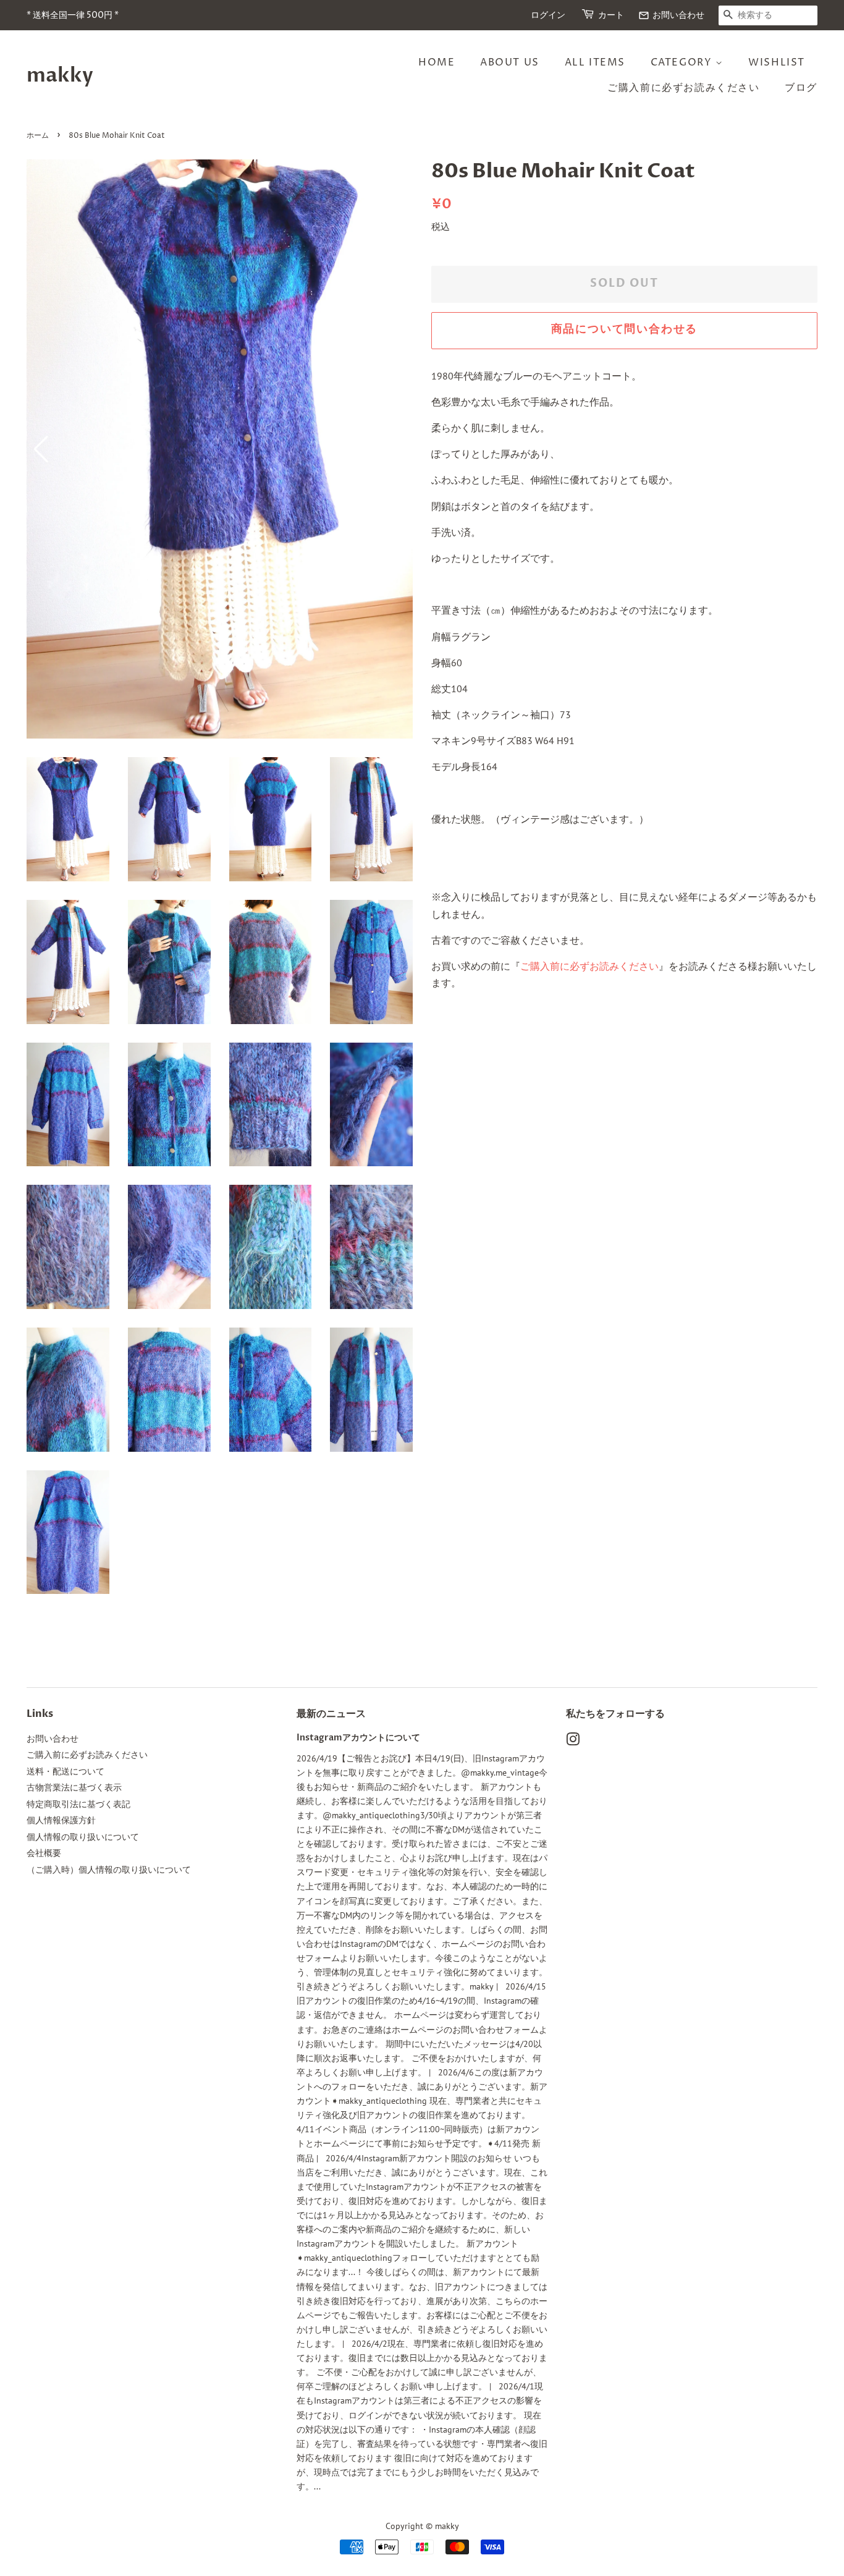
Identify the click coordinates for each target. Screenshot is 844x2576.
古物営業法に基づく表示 (74, 1787)
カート (611, 15)
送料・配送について (65, 1771)
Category (683, 62)
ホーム (38, 136)
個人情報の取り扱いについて (83, 1837)
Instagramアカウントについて (358, 1738)
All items (595, 62)
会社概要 (44, 1853)
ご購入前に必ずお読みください (683, 88)
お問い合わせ (671, 15)
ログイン (548, 15)
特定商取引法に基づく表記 (78, 1804)
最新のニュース (331, 1714)
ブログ (801, 88)
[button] (398, 449)
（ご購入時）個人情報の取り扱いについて (109, 1870)
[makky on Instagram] (573, 1742)
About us (510, 62)
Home (437, 62)
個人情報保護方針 (61, 1820)
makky (60, 75)
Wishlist (777, 62)
